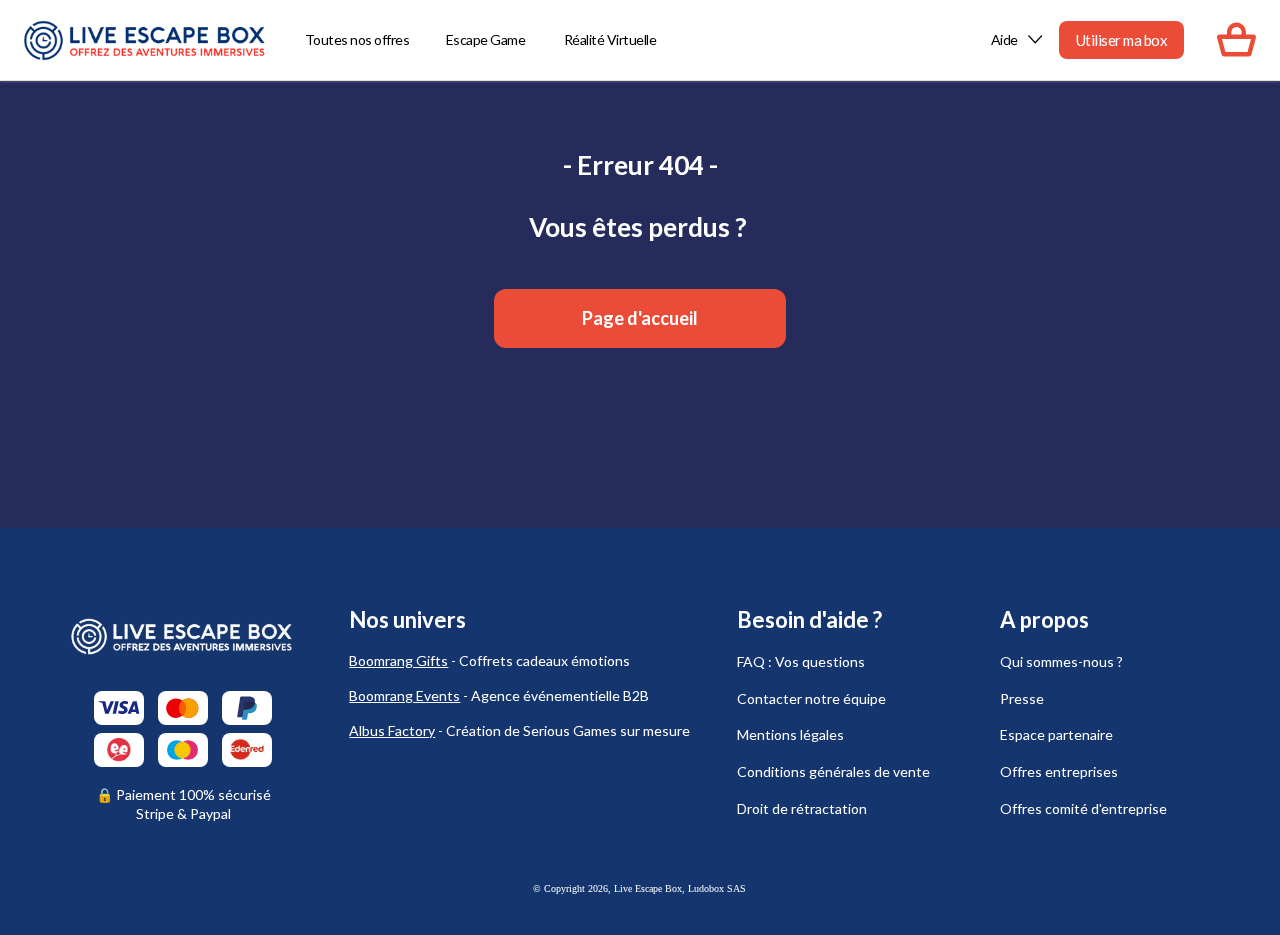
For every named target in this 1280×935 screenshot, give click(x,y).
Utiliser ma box (1122, 40)
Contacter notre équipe (811, 698)
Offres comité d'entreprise (1083, 808)
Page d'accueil (640, 318)
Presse (1022, 698)
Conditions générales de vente (833, 771)
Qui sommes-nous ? (1061, 661)
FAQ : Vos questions (801, 661)
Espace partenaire (1056, 734)
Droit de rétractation (802, 808)
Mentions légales (790, 734)
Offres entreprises (1059, 771)
